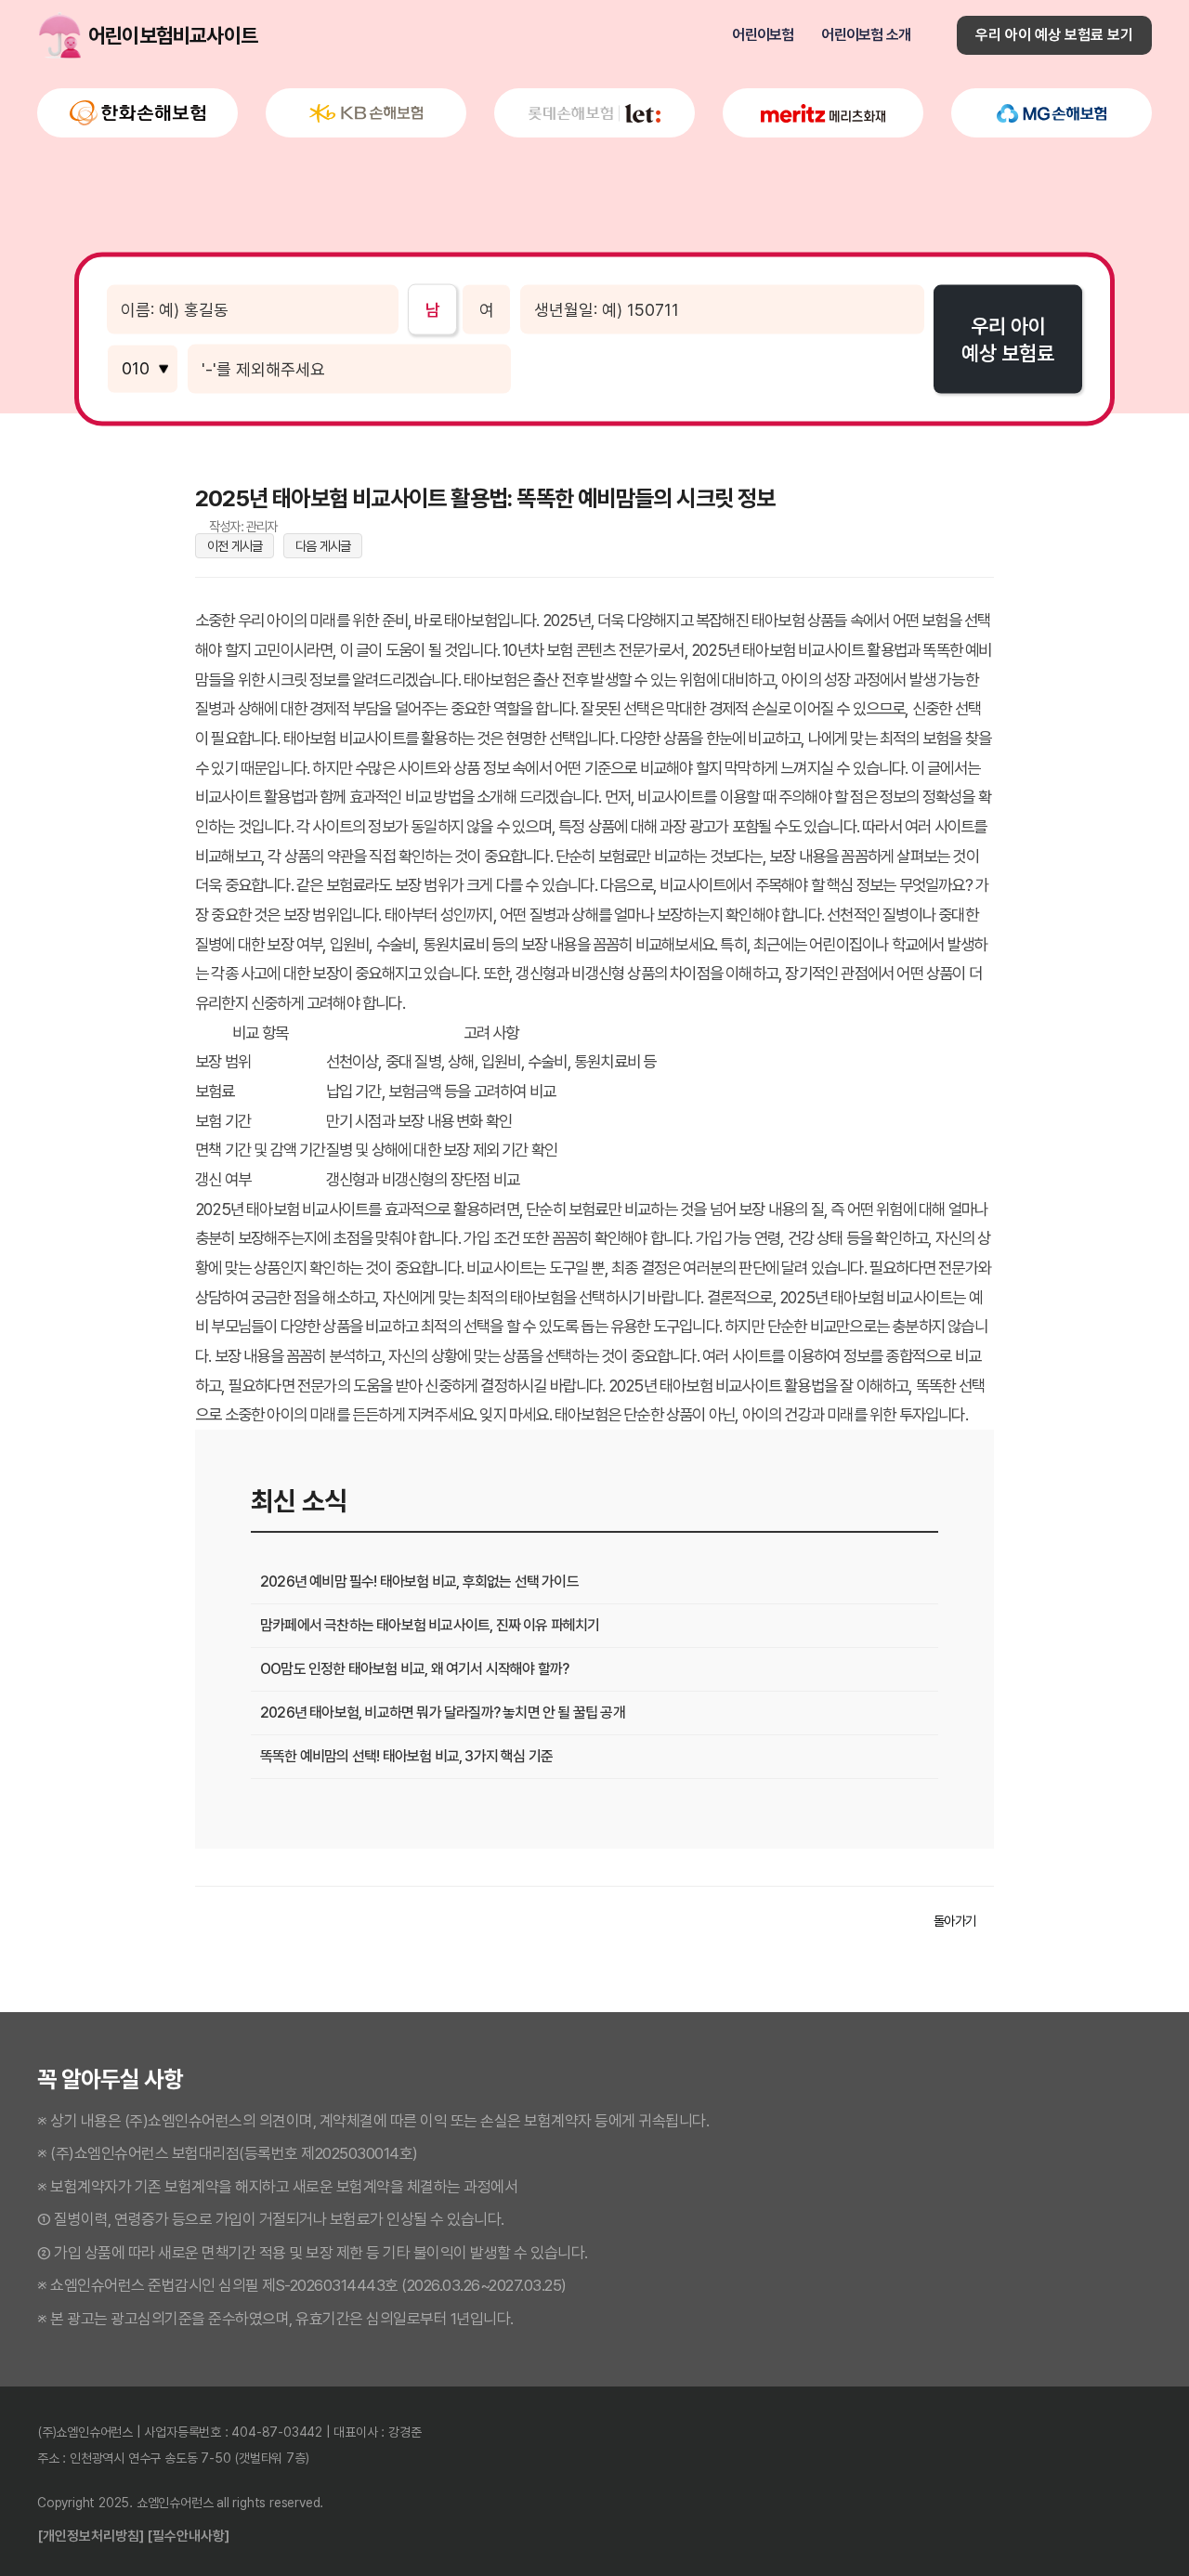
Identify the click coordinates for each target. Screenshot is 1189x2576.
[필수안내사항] (188, 2537)
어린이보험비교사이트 (60, 35)
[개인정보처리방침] (91, 2537)
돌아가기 (954, 1921)
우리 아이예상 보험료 (1008, 340)
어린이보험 (763, 35)
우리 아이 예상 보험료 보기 (1054, 35)
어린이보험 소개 (866, 35)
